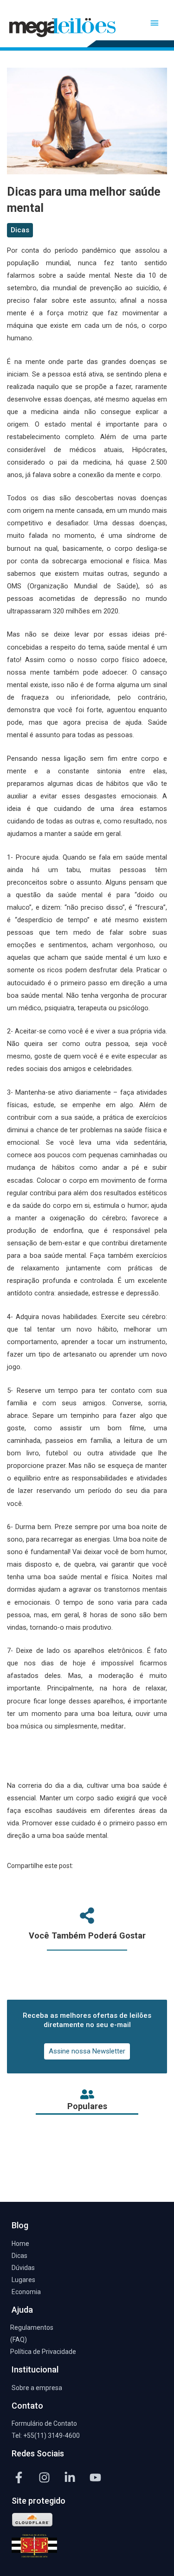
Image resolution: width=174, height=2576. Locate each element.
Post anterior (87, 2154)
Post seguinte (87, 2179)
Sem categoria (36, 56)
